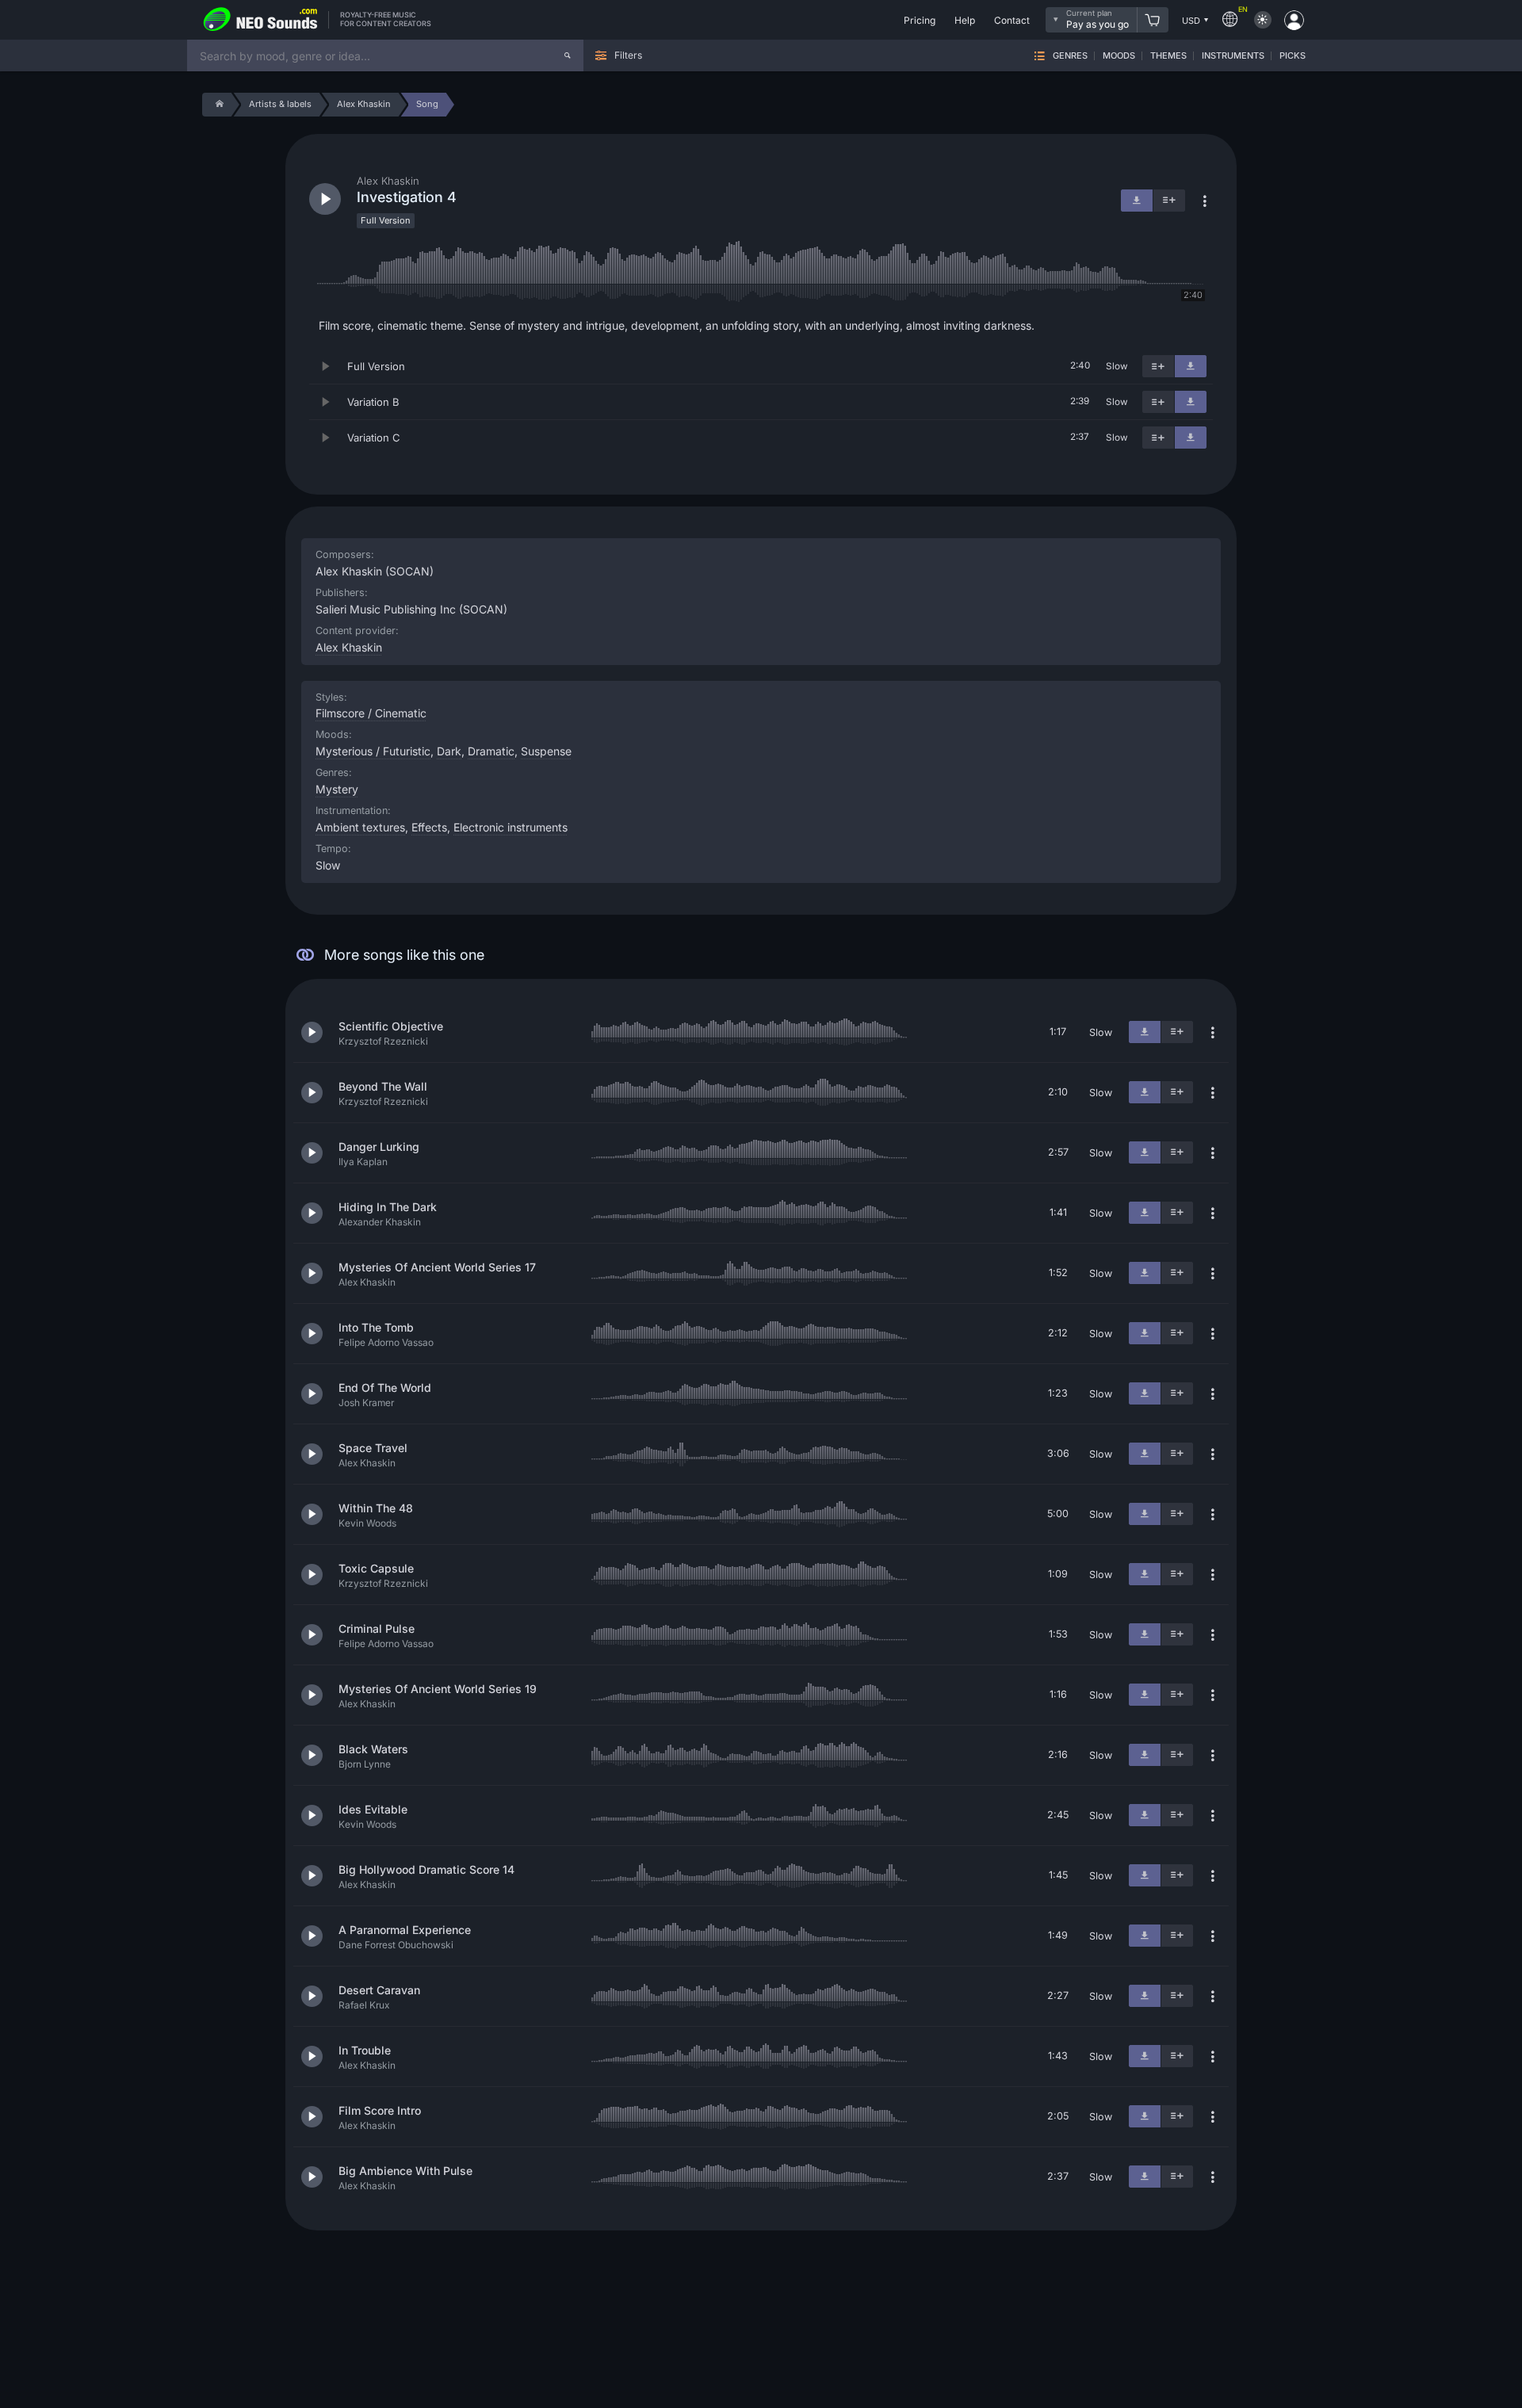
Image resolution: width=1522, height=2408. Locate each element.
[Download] (1191, 366)
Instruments (1233, 56)
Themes (1168, 56)
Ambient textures (360, 827)
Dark (449, 751)
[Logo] (261, 20)
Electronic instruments (511, 827)
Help (965, 20)
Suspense (546, 751)
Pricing (920, 20)
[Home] (217, 105)
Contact (1012, 20)
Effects (429, 827)
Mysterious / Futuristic (373, 751)
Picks (1293, 56)
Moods (1119, 56)
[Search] (568, 55)
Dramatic (491, 751)
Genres (1070, 56)
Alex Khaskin (349, 647)
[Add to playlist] (1158, 366)
